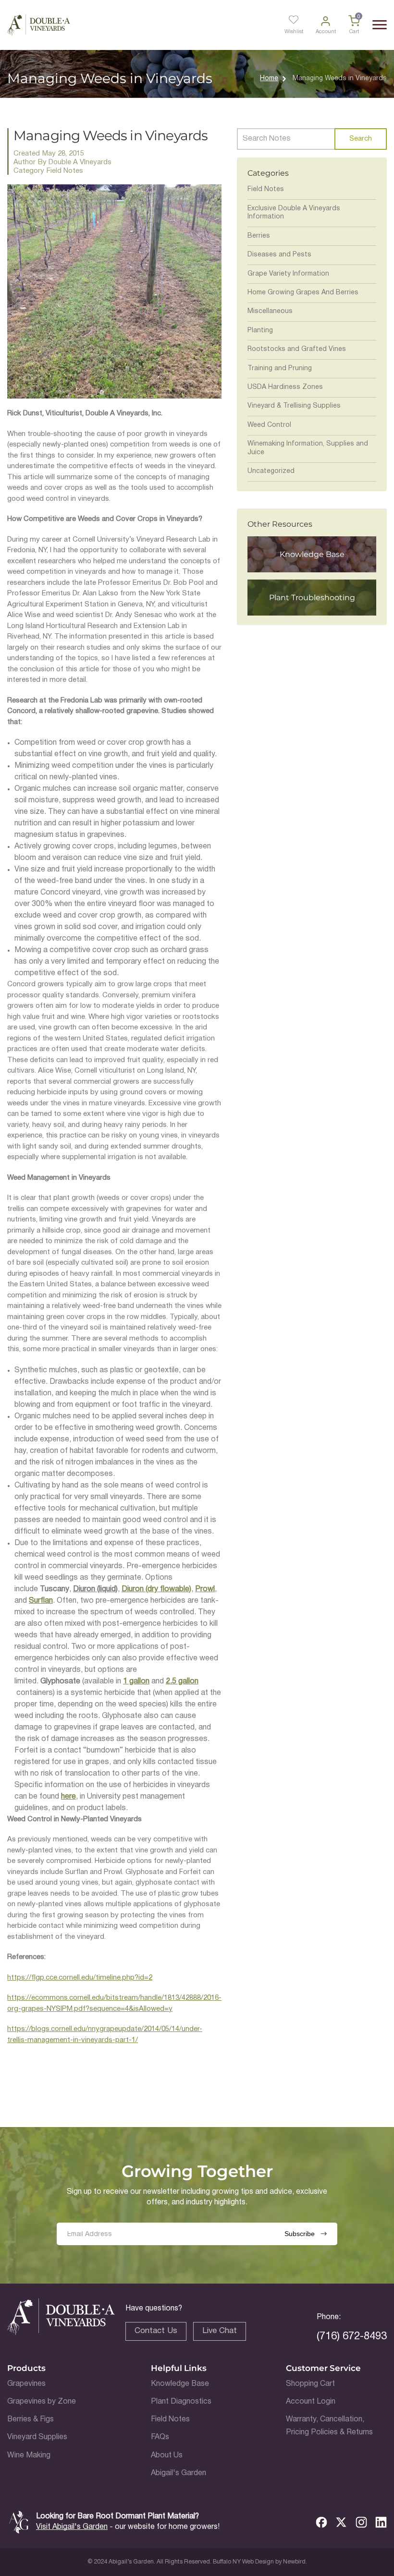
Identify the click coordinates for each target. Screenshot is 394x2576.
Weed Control (269, 425)
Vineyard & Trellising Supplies (294, 406)
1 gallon (136, 1681)
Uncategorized (271, 471)
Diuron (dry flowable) (156, 1589)
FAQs (160, 2437)
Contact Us (156, 2331)
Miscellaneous (270, 311)
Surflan (41, 1601)
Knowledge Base (180, 2384)
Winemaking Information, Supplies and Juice (308, 448)
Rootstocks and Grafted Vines (297, 349)
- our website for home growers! (128, 2527)
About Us (167, 2455)
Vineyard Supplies (37, 2437)
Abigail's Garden (179, 2473)
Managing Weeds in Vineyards (340, 79)
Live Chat (220, 2331)
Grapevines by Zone (42, 2402)
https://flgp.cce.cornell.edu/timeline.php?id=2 (80, 1978)
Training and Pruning (280, 369)
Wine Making (29, 2455)
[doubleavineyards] (39, 25)
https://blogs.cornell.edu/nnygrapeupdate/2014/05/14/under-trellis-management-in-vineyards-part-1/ (105, 2035)
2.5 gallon (182, 1681)
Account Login (311, 2402)
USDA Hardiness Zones (285, 387)
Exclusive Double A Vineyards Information (294, 213)
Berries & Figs (31, 2419)
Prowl (205, 1589)
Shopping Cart (310, 2384)
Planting (260, 331)
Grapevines (26, 2384)
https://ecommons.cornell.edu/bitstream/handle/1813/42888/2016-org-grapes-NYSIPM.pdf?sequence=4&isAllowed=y (114, 2003)
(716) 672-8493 (352, 2336)
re (73, 1797)
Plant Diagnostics (181, 2402)
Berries (259, 236)
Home (269, 79)
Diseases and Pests (279, 255)
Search (360, 139)
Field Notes (266, 189)
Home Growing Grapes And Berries (303, 293)
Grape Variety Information (288, 274)
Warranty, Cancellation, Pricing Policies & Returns (329, 2426)
